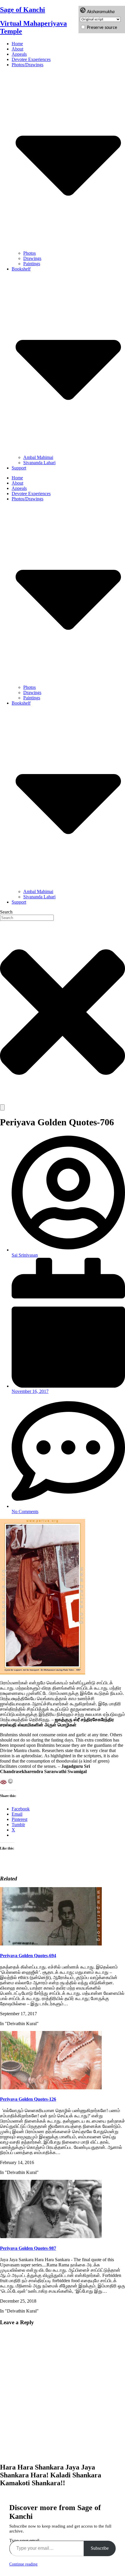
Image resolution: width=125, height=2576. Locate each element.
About (17, 49)
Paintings (32, 264)
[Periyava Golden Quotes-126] (51, 2088)
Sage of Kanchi (23, 10)
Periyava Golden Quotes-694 (28, 1956)
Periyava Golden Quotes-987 (28, 2248)
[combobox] (27, 918)
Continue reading (23, 2564)
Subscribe (100, 2548)
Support (19, 468)
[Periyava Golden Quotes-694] (51, 1944)
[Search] (2, 1107)
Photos (30, 253)
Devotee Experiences (31, 59)
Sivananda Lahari (39, 463)
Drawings (32, 258)
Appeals (19, 54)
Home (17, 44)
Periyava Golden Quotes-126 (28, 2099)
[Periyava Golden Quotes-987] (51, 2237)
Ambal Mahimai (38, 457)
